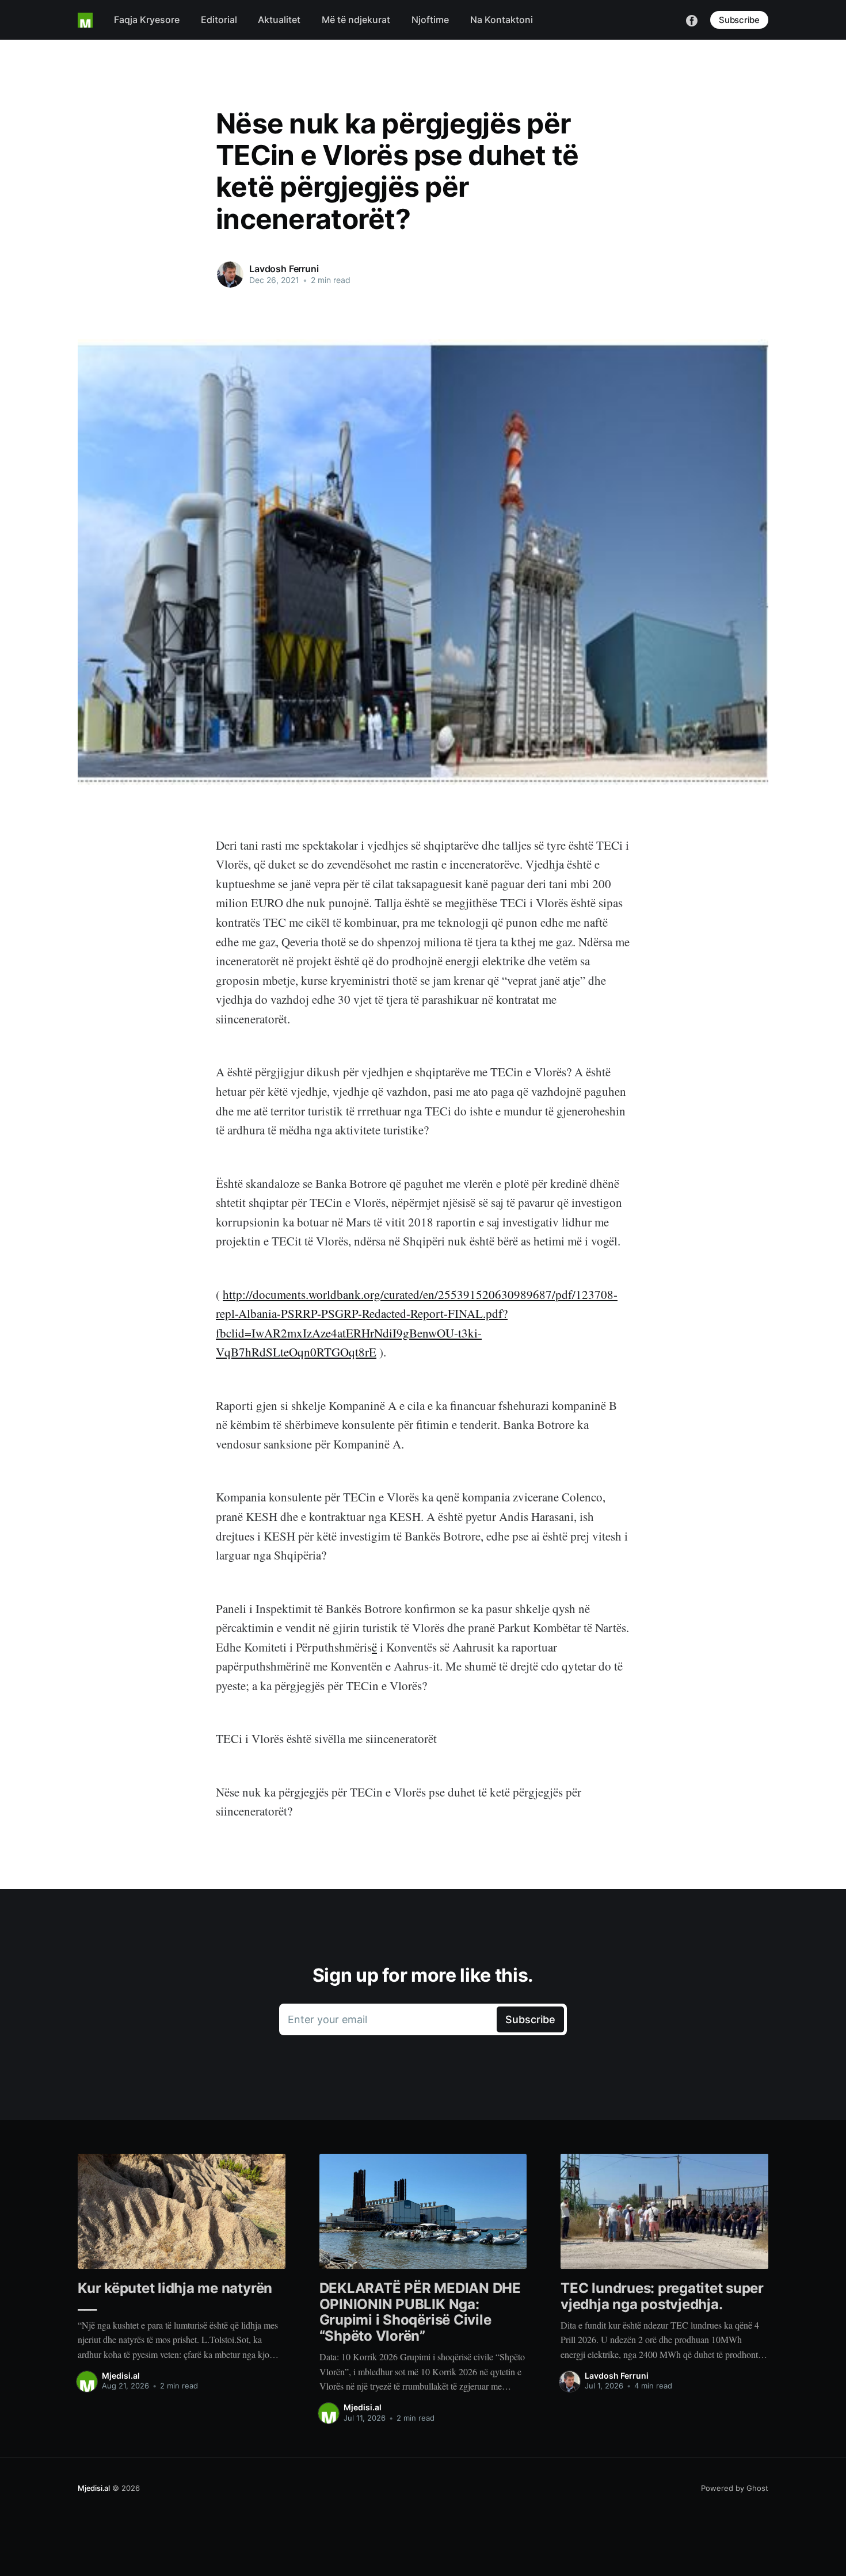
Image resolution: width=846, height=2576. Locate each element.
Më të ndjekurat (356, 20)
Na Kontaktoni (502, 20)
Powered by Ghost (735, 2488)
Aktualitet (279, 20)
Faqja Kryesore (147, 20)
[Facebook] (692, 20)
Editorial (219, 20)
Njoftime (430, 20)
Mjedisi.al (121, 2376)
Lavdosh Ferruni (284, 269)
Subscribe (739, 20)
